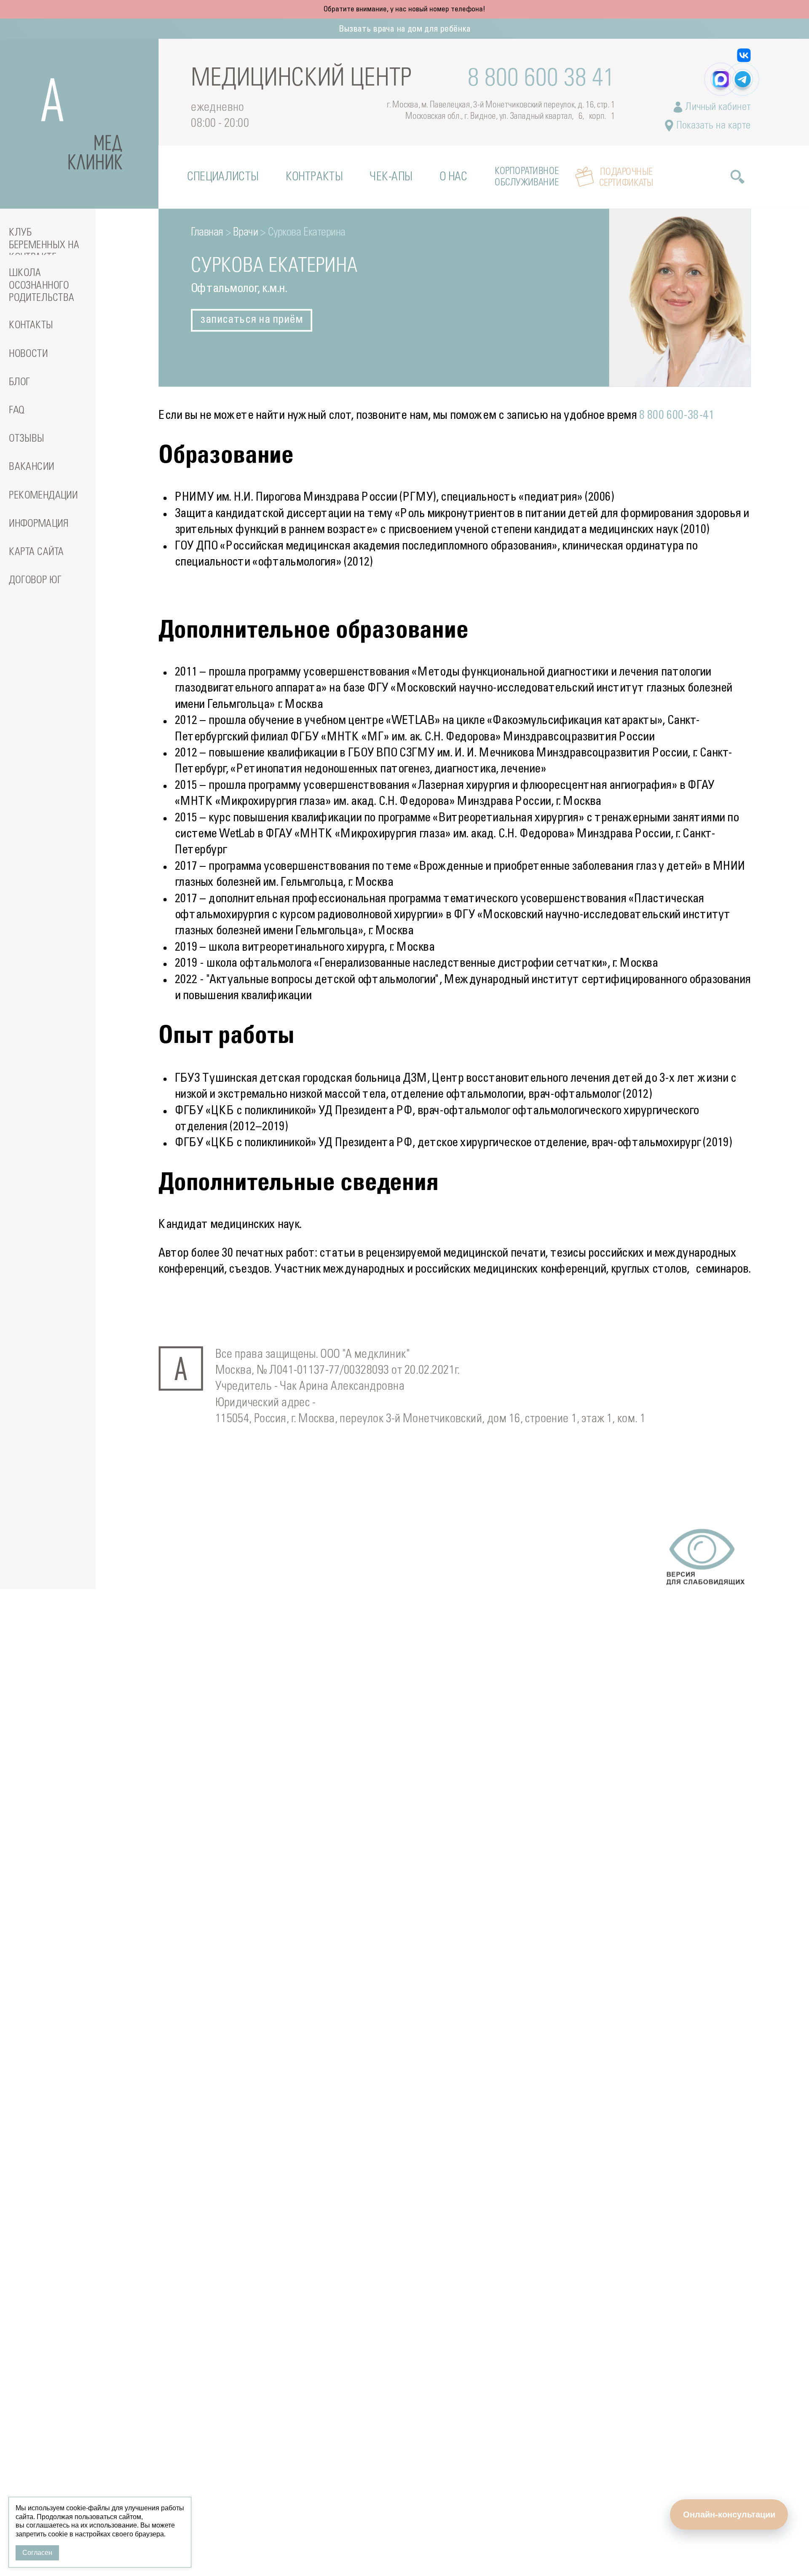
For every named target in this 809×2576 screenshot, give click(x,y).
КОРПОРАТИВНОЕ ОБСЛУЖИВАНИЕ (527, 177)
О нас (454, 177)
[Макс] (721, 79)
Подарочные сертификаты (626, 177)
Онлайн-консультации (729, 2514)
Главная (207, 232)
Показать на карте (712, 126)
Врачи (246, 232)
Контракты (314, 177)
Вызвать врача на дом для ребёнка (405, 29)
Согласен (37, 2553)
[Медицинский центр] (79, 124)
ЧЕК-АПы (391, 177)
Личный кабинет (717, 107)
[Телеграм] (742, 79)
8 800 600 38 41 (541, 79)
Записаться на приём (252, 320)
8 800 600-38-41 (677, 416)
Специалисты (223, 177)
